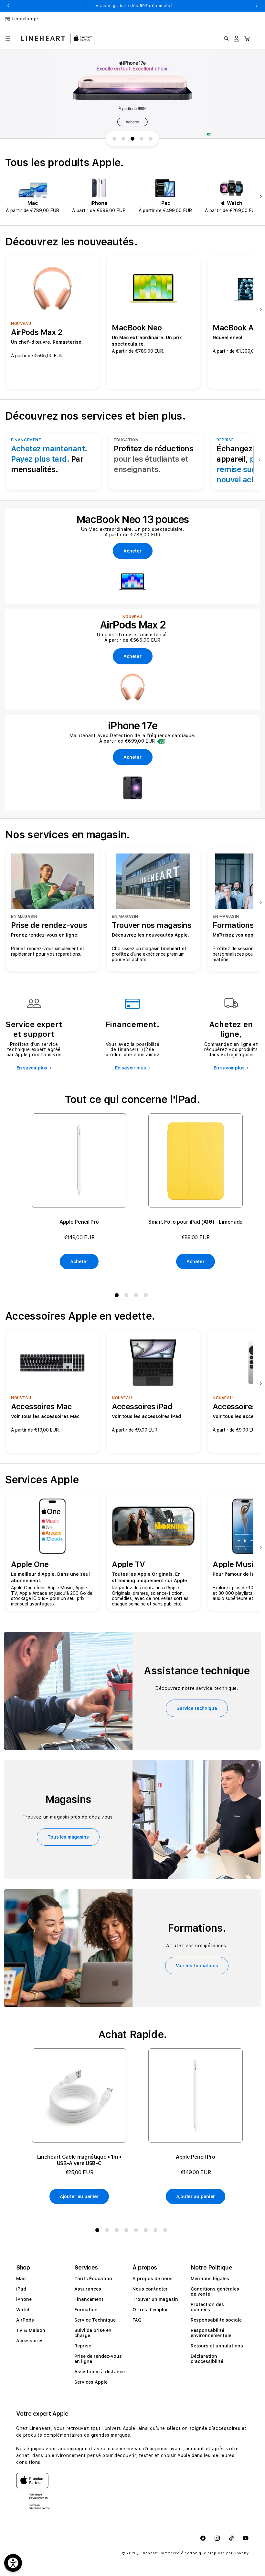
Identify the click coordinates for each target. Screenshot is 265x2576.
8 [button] (166, 2231)
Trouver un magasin (155, 2299)
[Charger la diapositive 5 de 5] (151, 139)
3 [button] (137, 1296)
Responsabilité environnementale (211, 2333)
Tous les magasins (68, 1837)
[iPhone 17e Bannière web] (132, 94)
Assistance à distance (100, 2372)
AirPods (25, 2320)
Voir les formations (197, 1966)
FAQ (137, 2320)
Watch (23, 2310)
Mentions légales (210, 2279)
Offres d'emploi (150, 2310)
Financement (89, 2299)
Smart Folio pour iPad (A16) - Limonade (196, 1222)
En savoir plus (32, 1068)
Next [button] (257, 6)
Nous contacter (150, 2289)
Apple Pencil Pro (79, 1222)
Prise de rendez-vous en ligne (98, 2359)
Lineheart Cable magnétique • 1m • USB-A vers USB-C (79, 2160)
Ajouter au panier (79, 2196)
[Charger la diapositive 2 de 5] (123, 139)
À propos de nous (153, 2279)
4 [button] (147, 1296)
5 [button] (137, 2231)
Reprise (83, 2346)
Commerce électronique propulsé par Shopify (204, 2553)
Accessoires (30, 2341)
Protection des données (207, 2307)
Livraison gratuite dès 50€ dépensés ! (132, 6)
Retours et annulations (217, 2346)
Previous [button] (8, 6)
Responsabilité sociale (216, 2320)
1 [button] (118, 1296)
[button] (8, 38)
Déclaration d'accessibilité (207, 2359)
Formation (86, 2310)
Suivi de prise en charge (93, 2333)
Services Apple (91, 2382)
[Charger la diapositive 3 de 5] (132, 139)
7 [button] (157, 2231)
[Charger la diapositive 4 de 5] (142, 139)
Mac (21, 2279)
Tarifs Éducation (93, 2279)
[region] (132, 94)
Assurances (88, 2289)
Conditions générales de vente (215, 2292)
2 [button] (128, 1296)
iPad (21, 2289)
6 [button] (147, 2231)
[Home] (43, 38)
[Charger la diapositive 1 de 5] (114, 139)
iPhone (24, 2299)
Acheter (79, 1261)
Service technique (197, 1708)
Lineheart (149, 2553)
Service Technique (95, 2320)
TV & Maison (31, 2330)
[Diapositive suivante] (259, 197)
